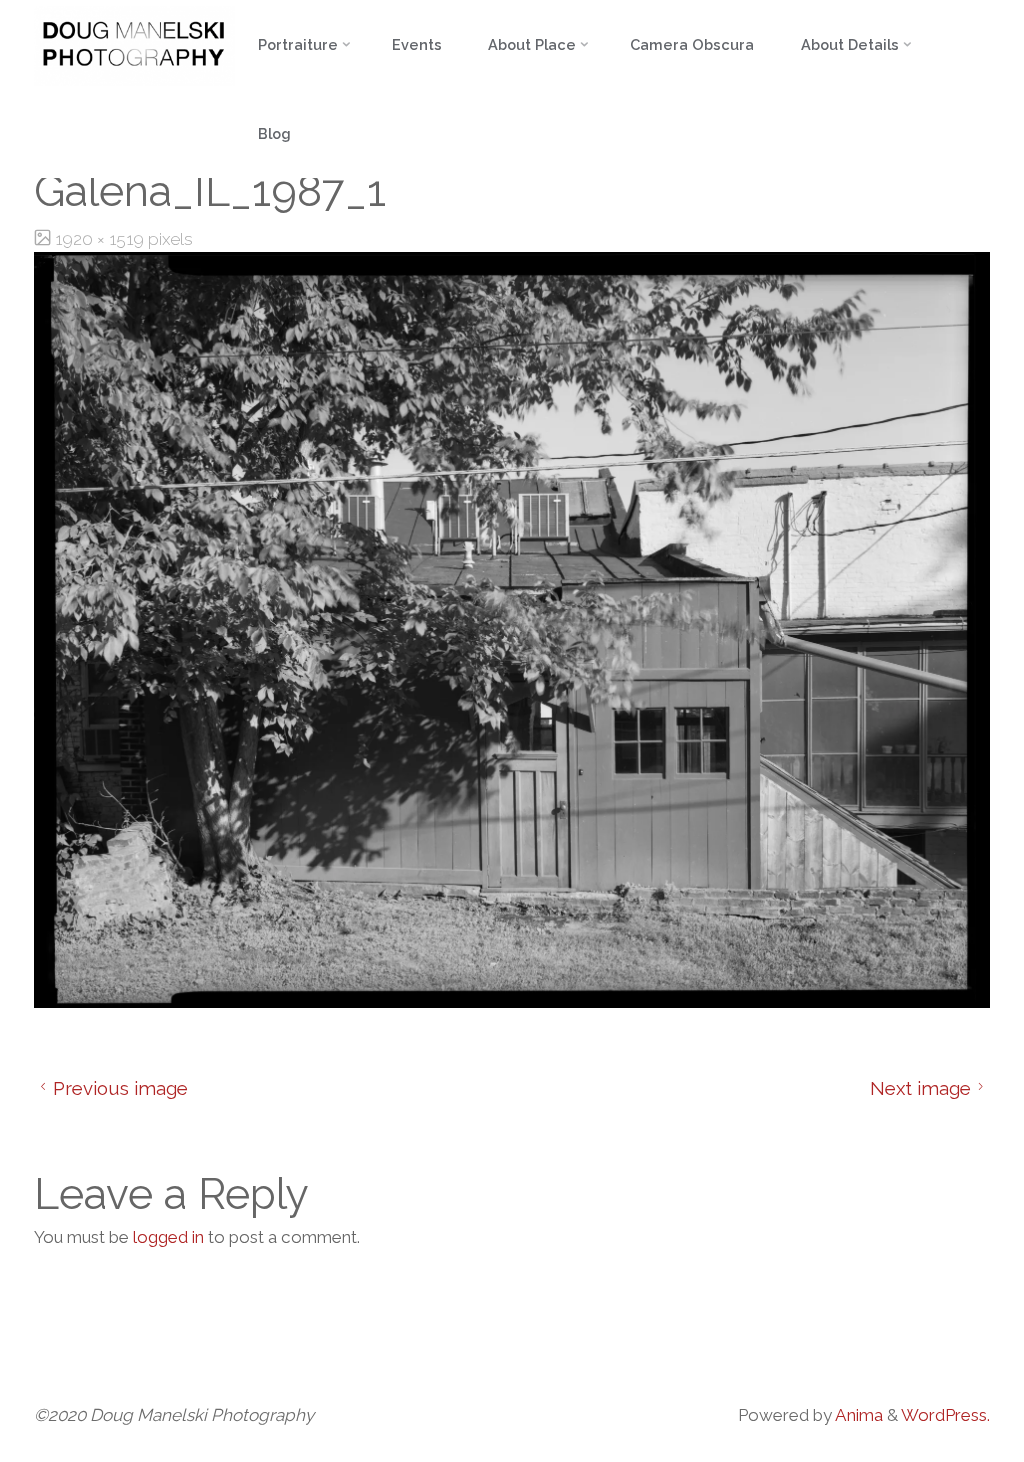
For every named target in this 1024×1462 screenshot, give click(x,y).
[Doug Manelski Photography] (134, 44)
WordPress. (945, 1415)
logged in (168, 1237)
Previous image (120, 1088)
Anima (857, 1415)
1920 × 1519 (101, 239)
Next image (920, 1088)
